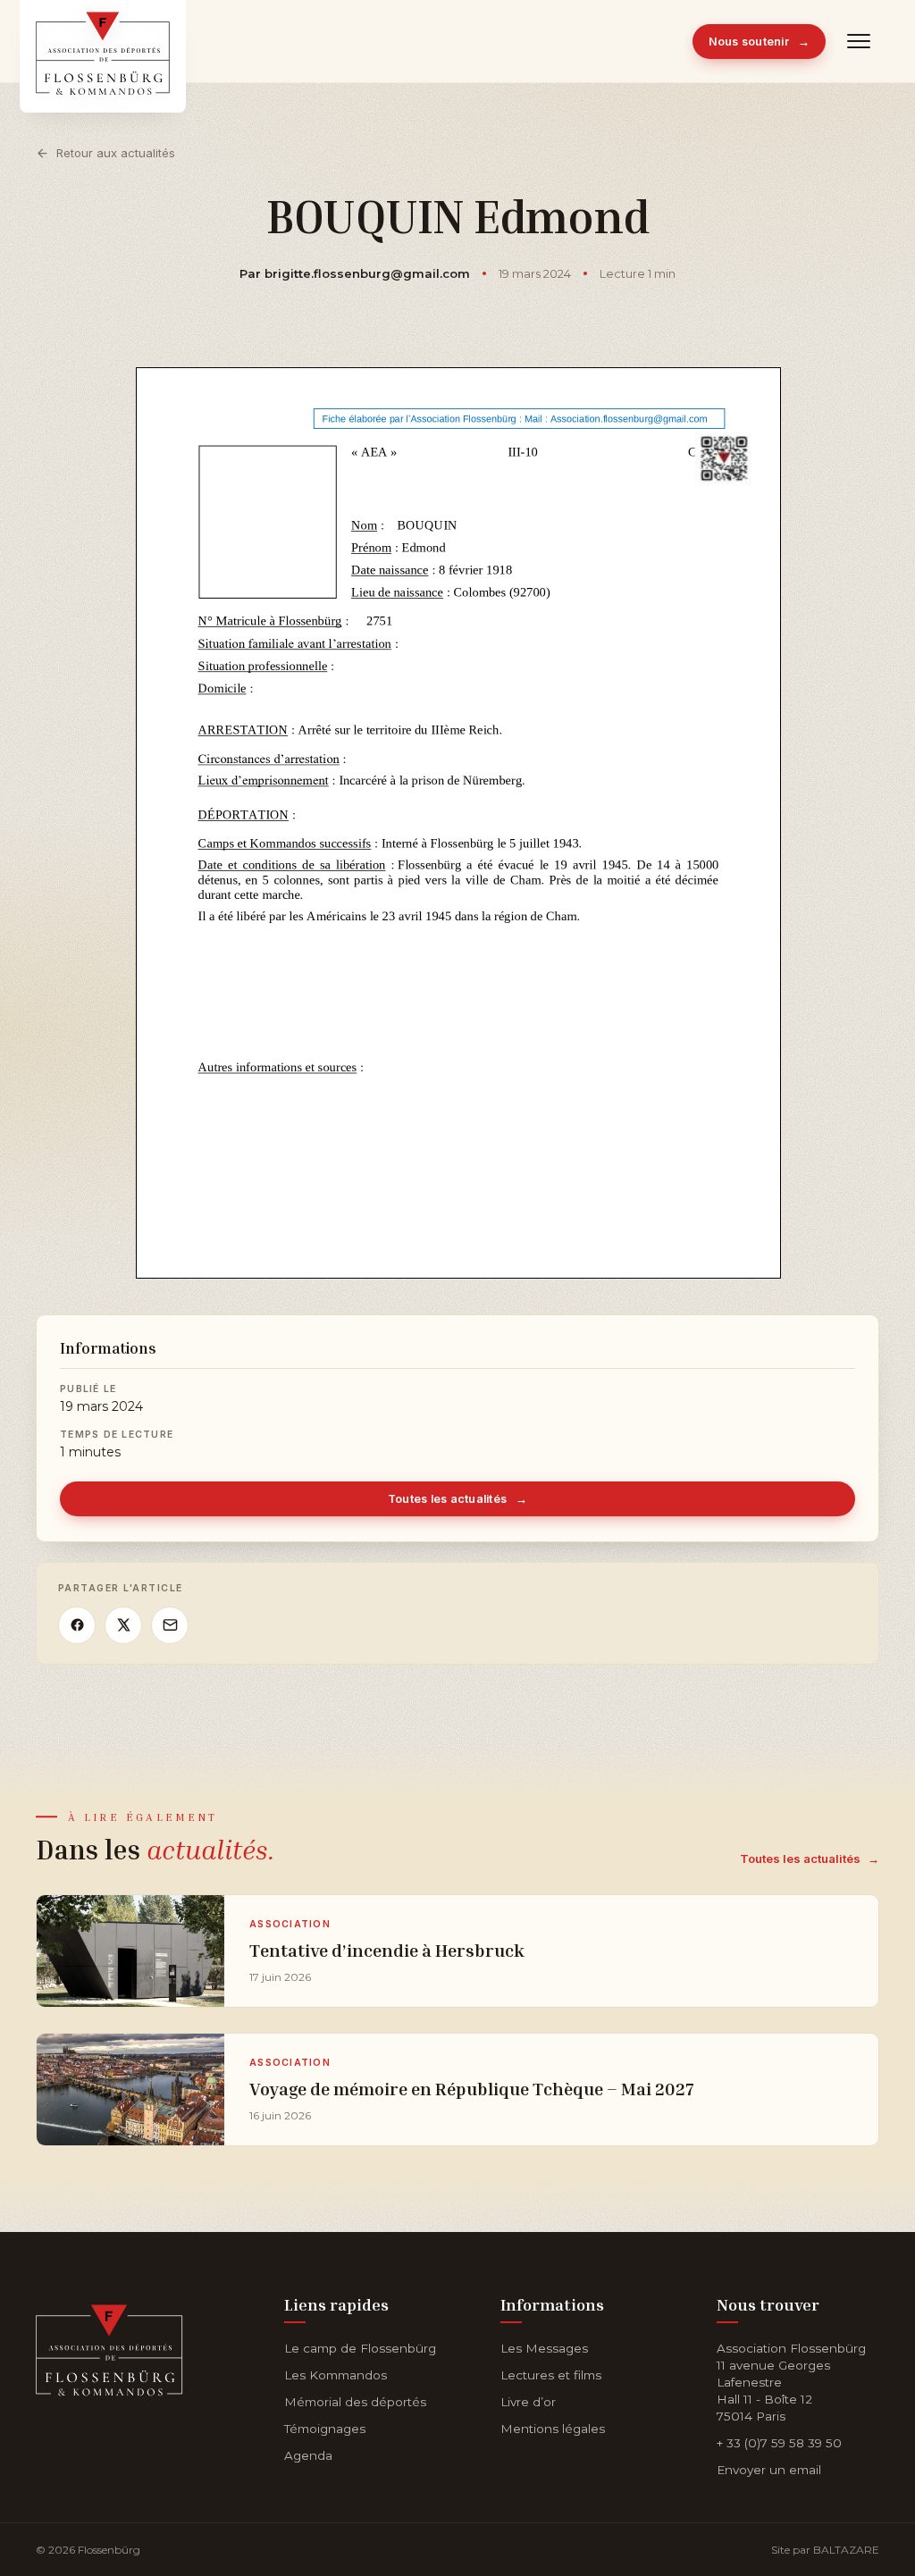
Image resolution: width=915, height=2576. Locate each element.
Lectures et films (551, 2375)
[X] (123, 1625)
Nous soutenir (760, 42)
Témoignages (325, 2429)
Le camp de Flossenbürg (360, 2348)
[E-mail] (170, 1625)
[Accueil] (109, 2347)
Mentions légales (553, 2429)
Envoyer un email (769, 2470)
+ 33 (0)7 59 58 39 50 (779, 2443)
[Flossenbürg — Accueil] (103, 41)
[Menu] (860, 41)
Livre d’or (528, 2402)
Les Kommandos (336, 2375)
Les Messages (544, 2348)
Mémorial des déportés (355, 2402)
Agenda (308, 2455)
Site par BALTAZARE (825, 2550)
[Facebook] (77, 1625)
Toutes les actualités (458, 1499)
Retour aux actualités (116, 153)
